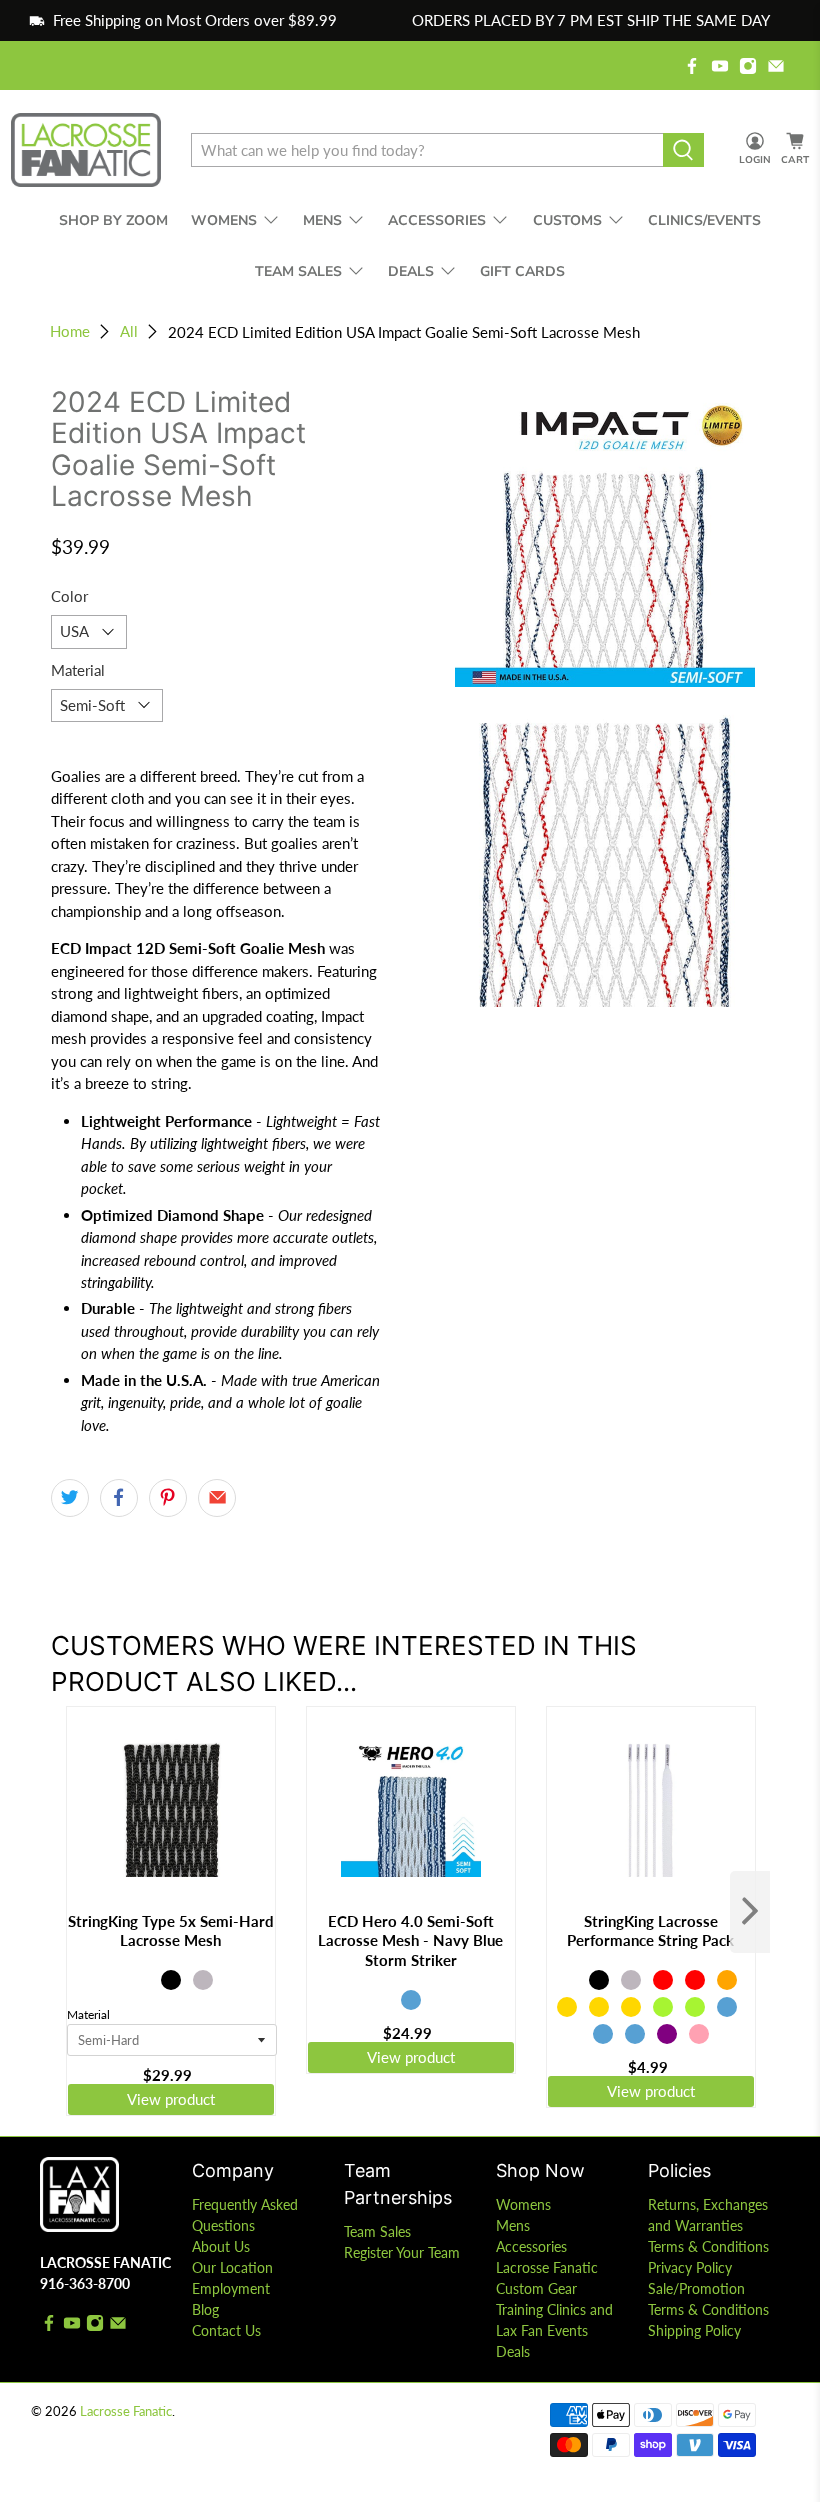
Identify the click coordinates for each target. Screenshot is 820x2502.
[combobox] (427, 150)
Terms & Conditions (708, 2246)
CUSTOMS (567, 220)
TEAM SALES (298, 271)
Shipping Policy (694, 2330)
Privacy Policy (690, 2267)
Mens (513, 2225)
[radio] (139, 1980)
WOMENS (224, 220)
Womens (523, 2204)
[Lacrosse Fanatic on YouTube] (720, 66)
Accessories (531, 2246)
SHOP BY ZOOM (113, 220)
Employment (231, 2288)
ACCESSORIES (437, 220)
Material (78, 670)
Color (69, 596)
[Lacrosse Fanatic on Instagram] (748, 66)
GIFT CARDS (522, 271)
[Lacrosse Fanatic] (86, 150)
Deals (513, 2351)
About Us (221, 2246)
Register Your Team (402, 2252)
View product (171, 2099)
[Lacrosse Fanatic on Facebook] (692, 66)
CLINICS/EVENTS (704, 220)
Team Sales (377, 2231)
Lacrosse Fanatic (126, 2411)
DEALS (411, 271)
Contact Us (226, 2330)
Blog (205, 2309)
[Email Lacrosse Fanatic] (776, 66)
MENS (322, 220)
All (129, 331)
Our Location (232, 2267)
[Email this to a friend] (217, 1498)
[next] (750, 1912)
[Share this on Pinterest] (168, 1498)
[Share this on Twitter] (70, 1498)
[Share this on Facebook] (119, 1498)
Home (70, 331)
